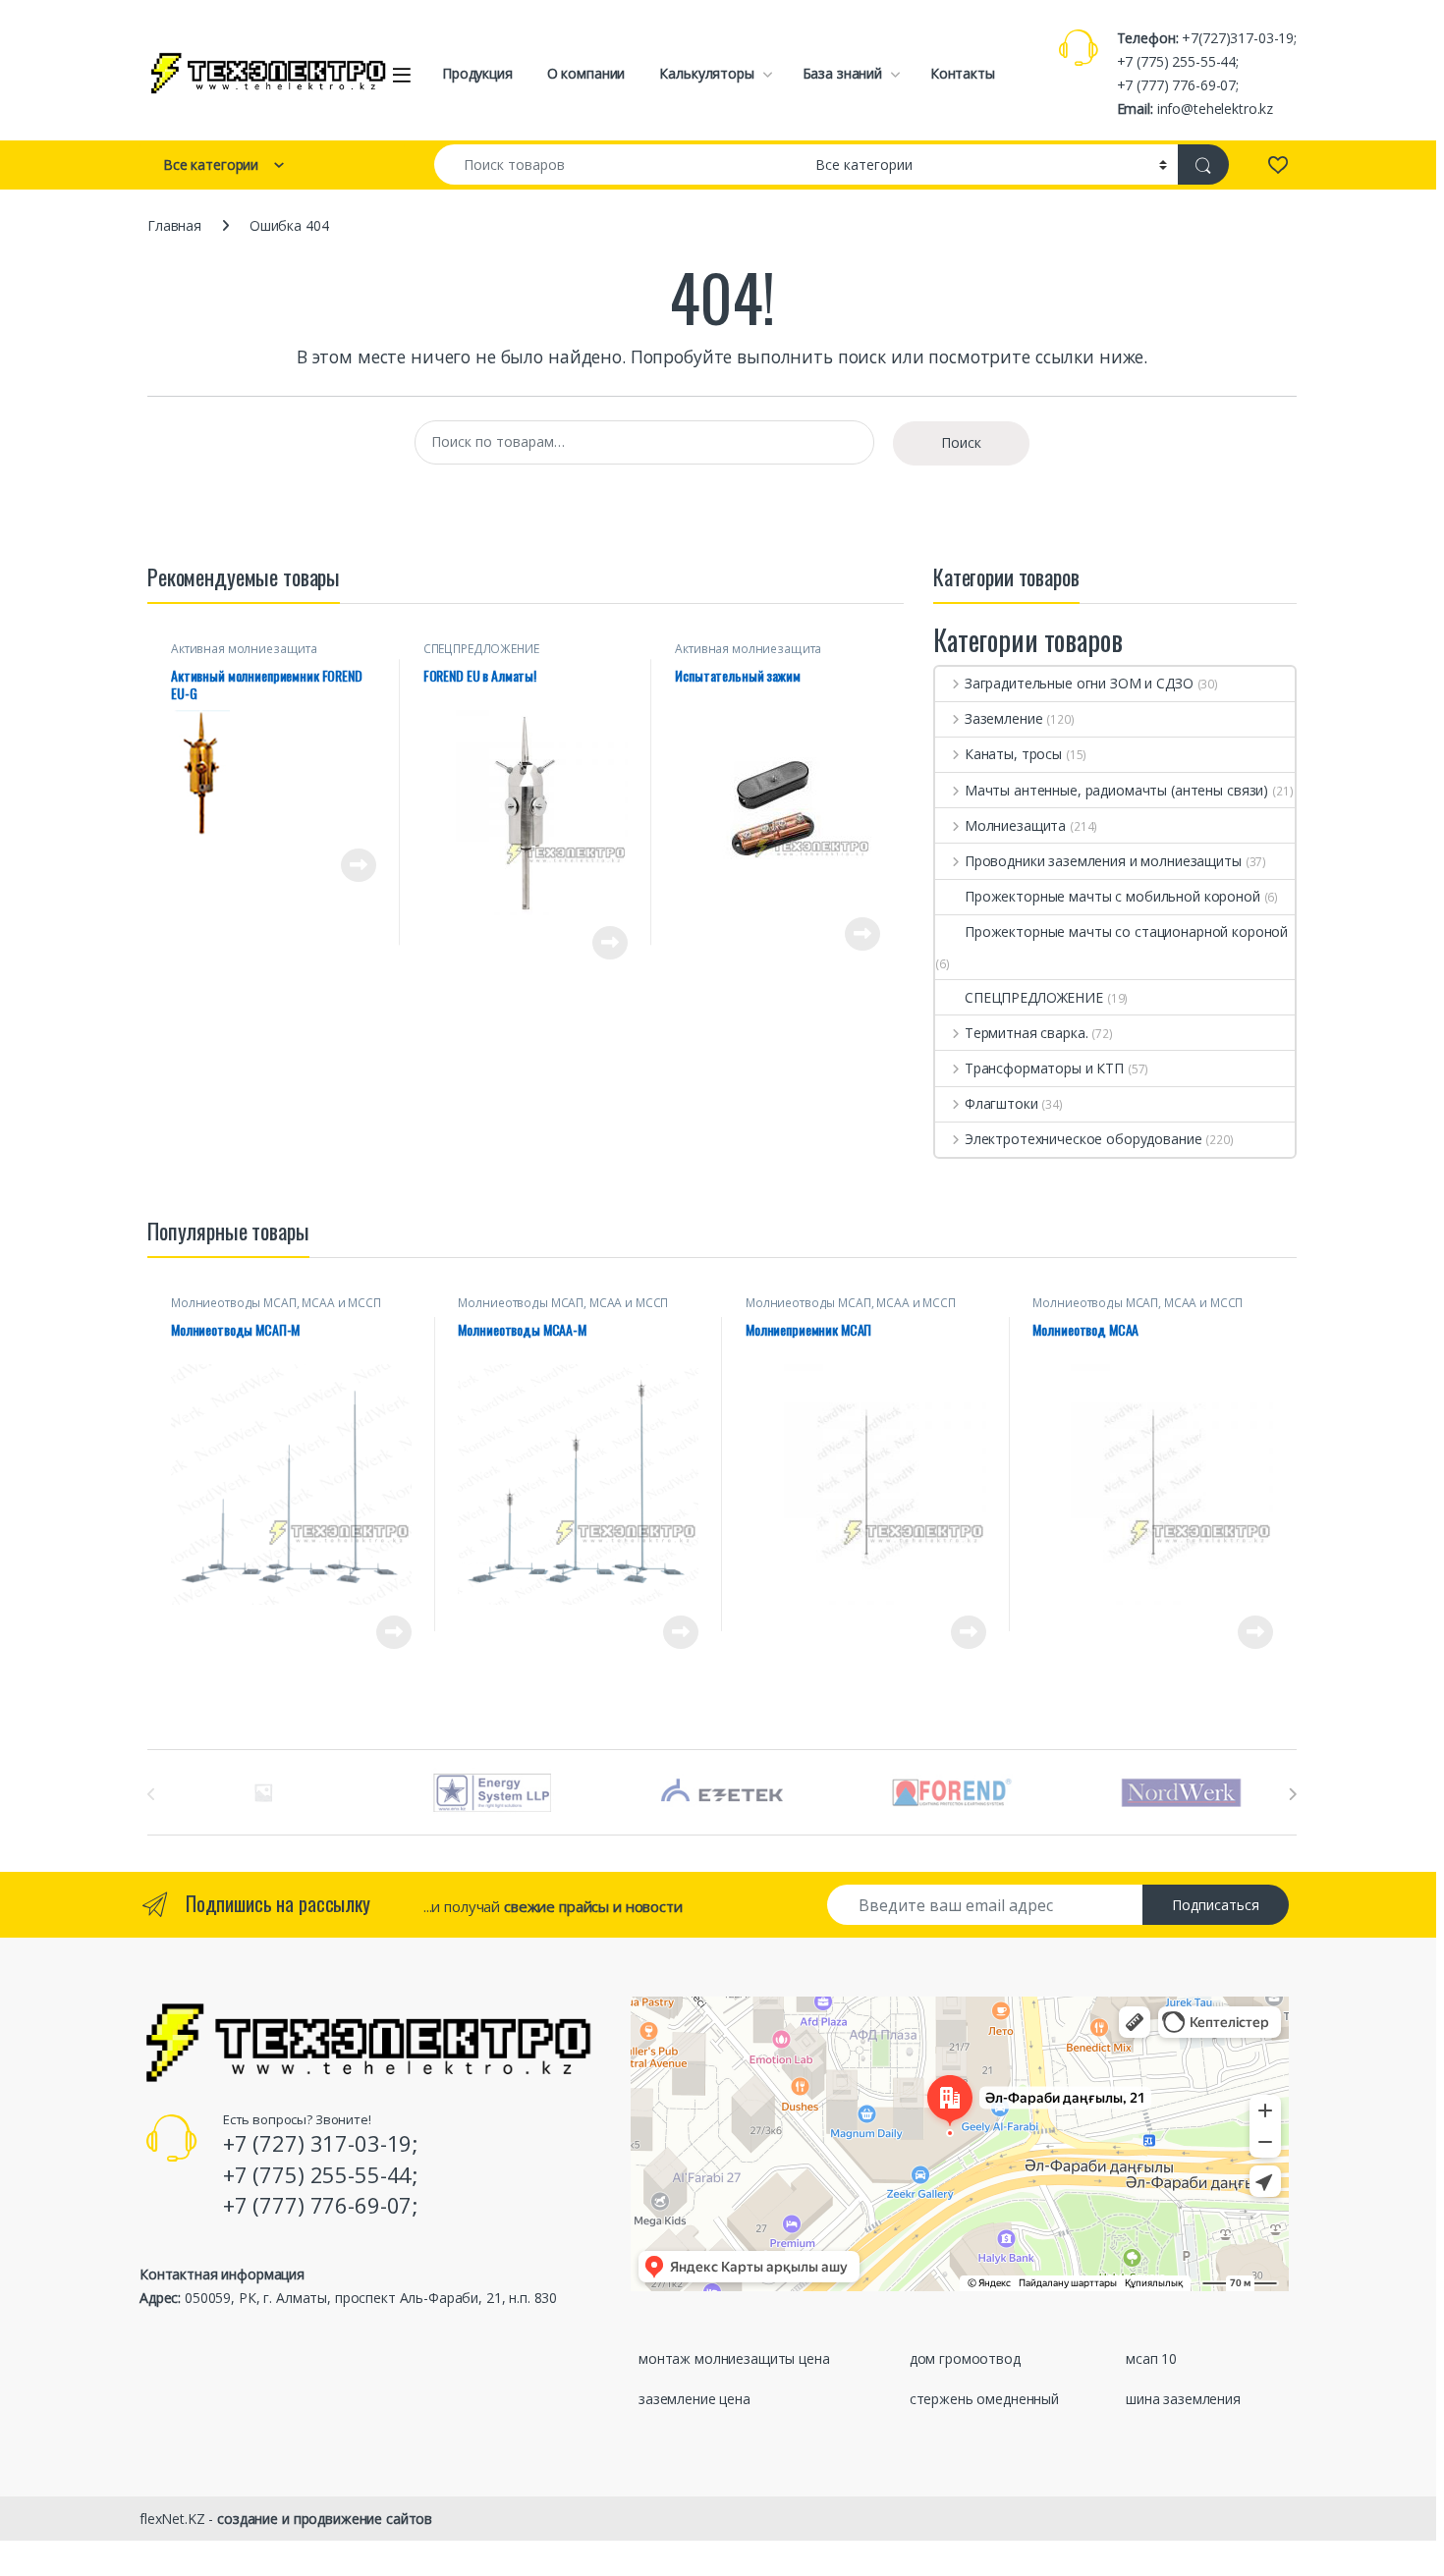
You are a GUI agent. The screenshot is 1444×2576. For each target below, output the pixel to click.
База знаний (842, 73)
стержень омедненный (984, 2399)
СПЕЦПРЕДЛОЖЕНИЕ (481, 649)
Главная (174, 225)
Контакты (963, 73)
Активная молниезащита (244, 649)
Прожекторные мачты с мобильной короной (1112, 896)
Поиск (961, 442)
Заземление (1003, 718)
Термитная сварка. (1026, 1033)
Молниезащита (1015, 825)
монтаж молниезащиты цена (734, 2358)
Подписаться (1216, 1905)
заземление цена (694, 2399)
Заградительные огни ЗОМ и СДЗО (1079, 683)
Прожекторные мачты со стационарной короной (1126, 932)
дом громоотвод (965, 2358)
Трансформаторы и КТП (1044, 1068)
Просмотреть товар (331, 865)
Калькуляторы (706, 73)
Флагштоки (1001, 1103)
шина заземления (1183, 2399)
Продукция (477, 73)
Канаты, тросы (1013, 754)
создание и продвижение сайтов (325, 2519)
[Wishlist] (1277, 164)
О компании (586, 73)
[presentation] (1292, 1794)
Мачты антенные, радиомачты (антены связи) (1116, 790)
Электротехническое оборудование (1083, 1139)
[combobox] (619, 164)
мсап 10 (1151, 2358)
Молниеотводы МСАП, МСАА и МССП (276, 1303)
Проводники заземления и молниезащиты (1103, 861)
